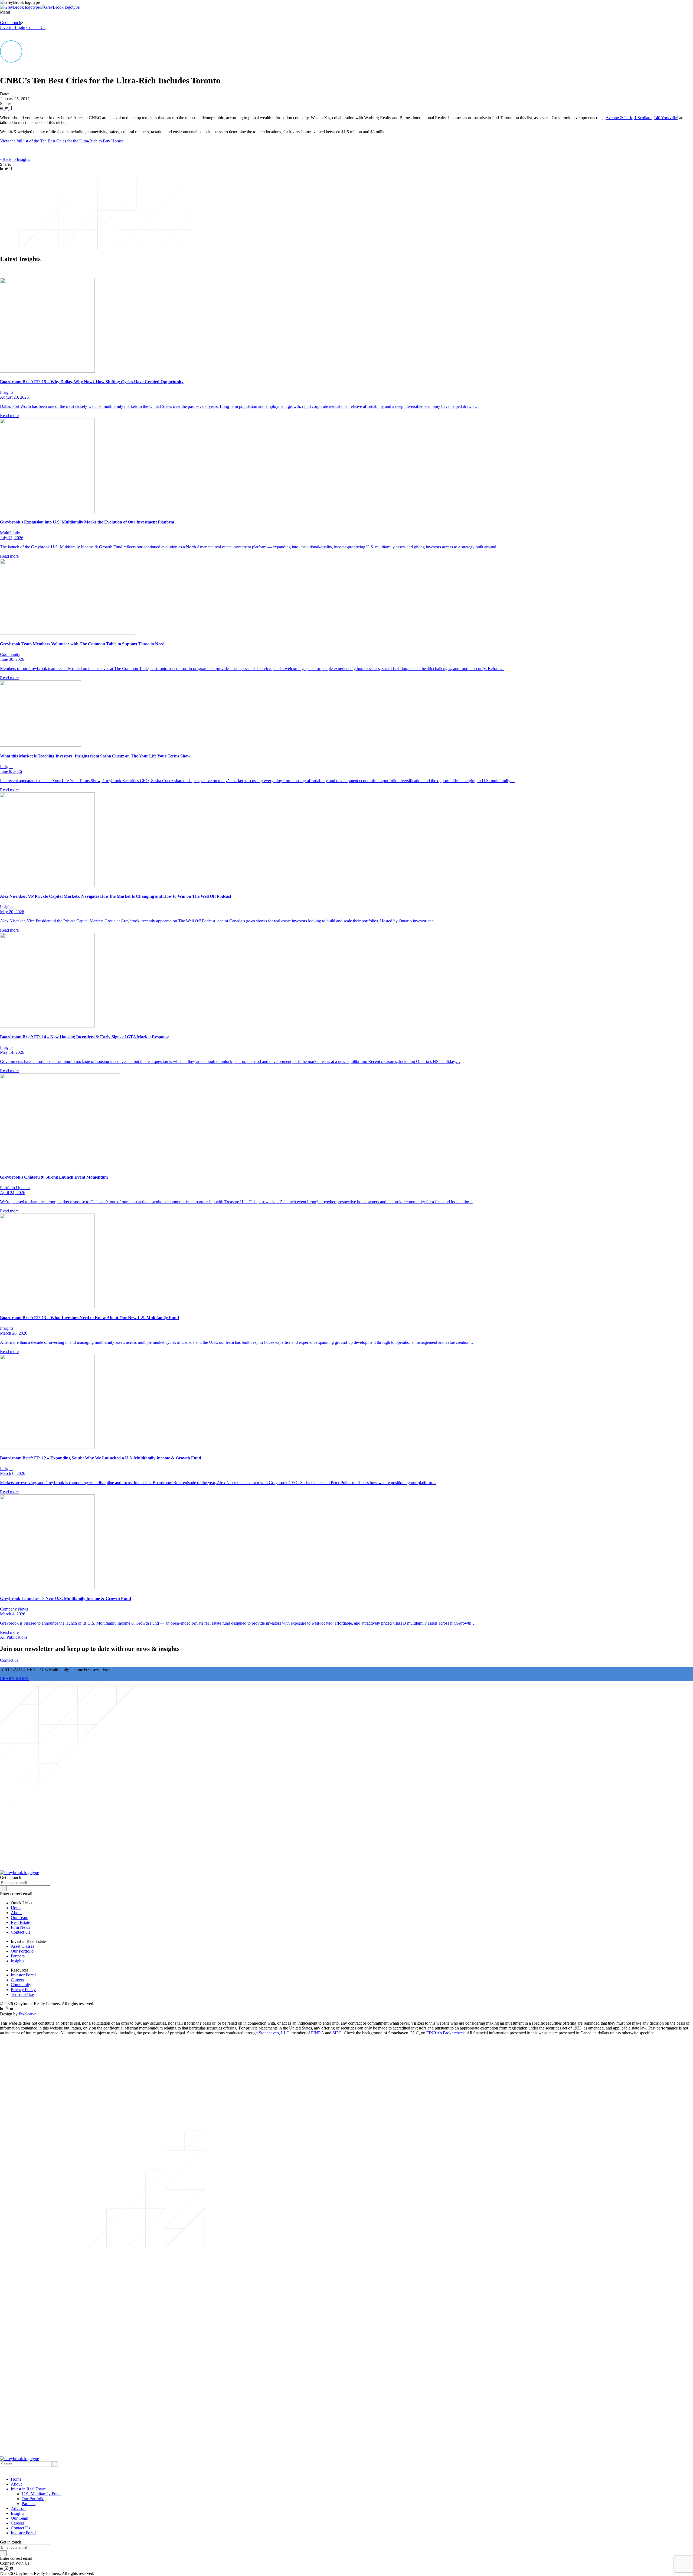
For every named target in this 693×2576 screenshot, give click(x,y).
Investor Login (13, 27)
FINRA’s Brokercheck (446, 2033)
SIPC (337, 2033)
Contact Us (36, 27)
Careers (17, 1980)
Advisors (19, 2508)
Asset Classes (22, 1946)
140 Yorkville (665, 118)
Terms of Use (22, 1994)
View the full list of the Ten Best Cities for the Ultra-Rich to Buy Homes (62, 141)
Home (16, 1908)
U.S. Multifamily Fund (41, 2494)
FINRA (318, 2033)
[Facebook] (11, 108)
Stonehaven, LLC (274, 2033)
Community (21, 1985)
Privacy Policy (23, 1990)
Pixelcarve (28, 2014)
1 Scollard (643, 118)
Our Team (19, 1918)
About (16, 1913)
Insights (17, 1961)
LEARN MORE (14, 1679)
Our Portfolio (22, 1951)
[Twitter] (7, 108)
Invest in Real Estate (28, 2489)
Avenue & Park (619, 118)
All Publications (14, 1637)
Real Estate (20, 1922)
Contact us (9, 1660)
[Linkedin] (2, 108)
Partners (18, 1956)
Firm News (20, 1927)
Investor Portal (23, 1975)
